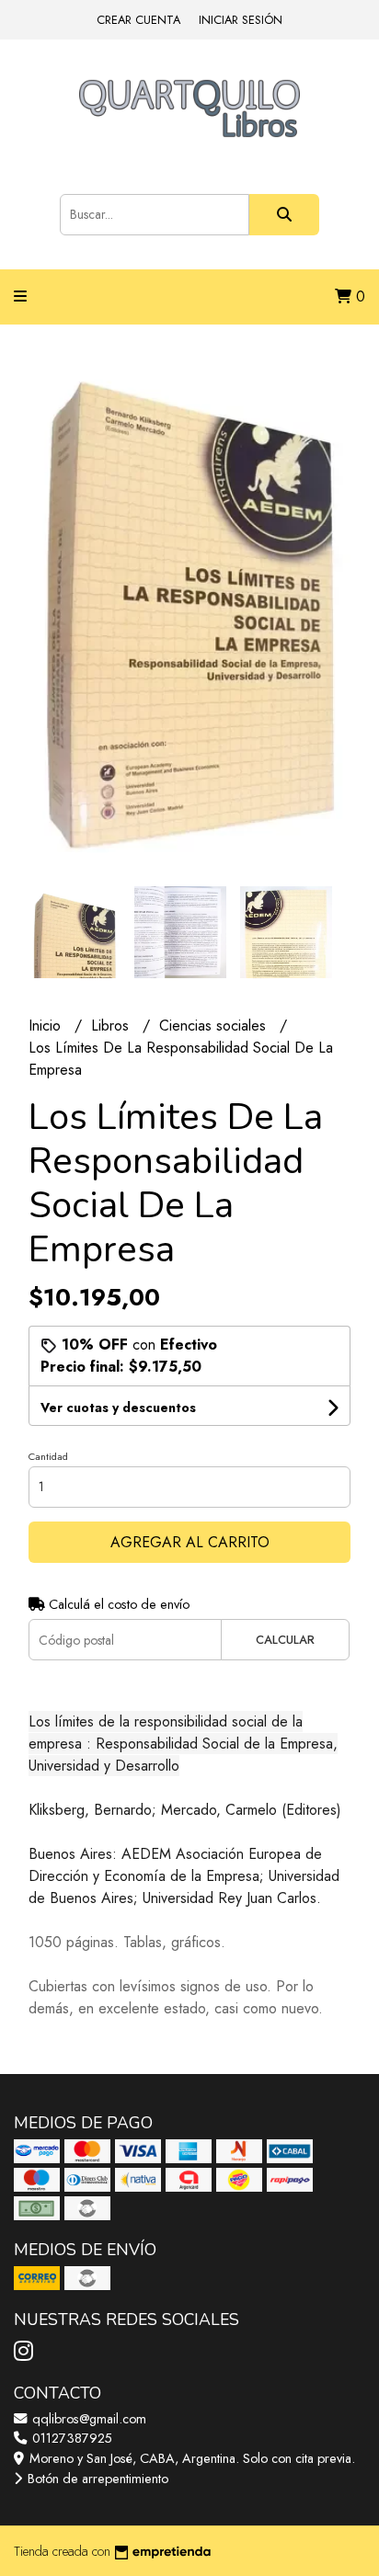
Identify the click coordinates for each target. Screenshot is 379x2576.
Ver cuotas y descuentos (118, 1408)
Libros (112, 1026)
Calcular (285, 1640)
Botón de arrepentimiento (96, 2479)
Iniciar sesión (241, 20)
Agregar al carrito (190, 1542)
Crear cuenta (138, 20)
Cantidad (48, 1456)
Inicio (47, 1026)
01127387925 (70, 2438)
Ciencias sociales (215, 1026)
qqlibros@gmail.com (87, 2419)
